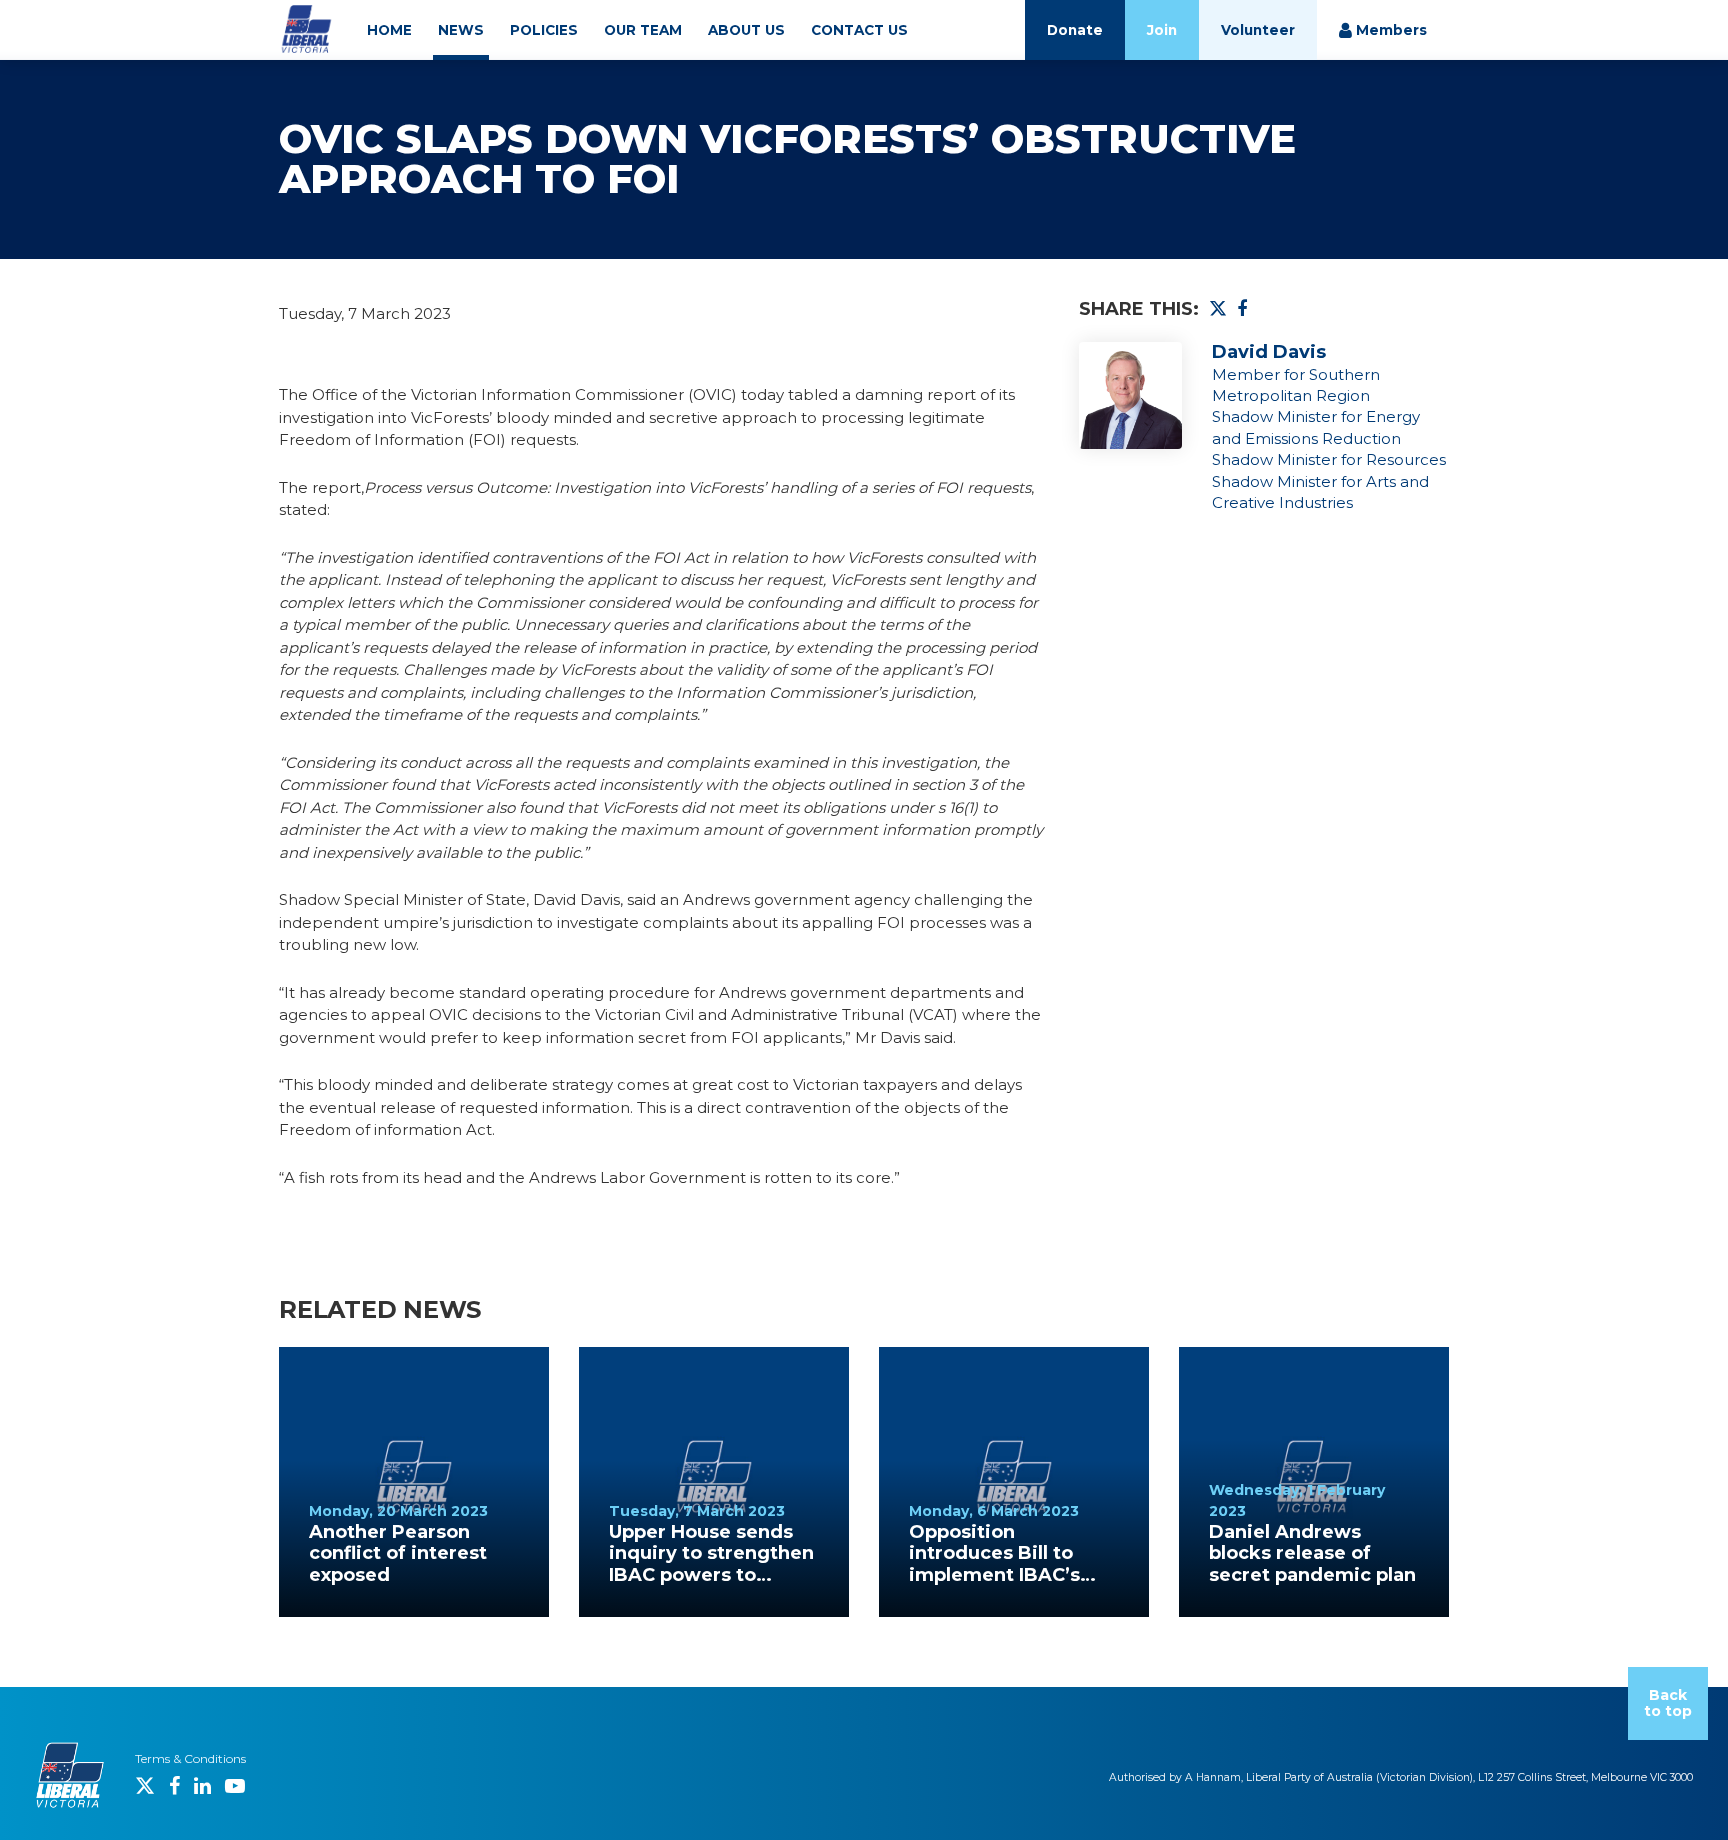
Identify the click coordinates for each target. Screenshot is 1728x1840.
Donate (1075, 30)
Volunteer (1258, 30)
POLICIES (544, 30)
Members (1389, 30)
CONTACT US (859, 30)
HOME (389, 30)
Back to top (1668, 1703)
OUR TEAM (643, 30)
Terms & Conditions (190, 1758)
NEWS (461, 30)
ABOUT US (746, 30)
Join (1162, 30)
